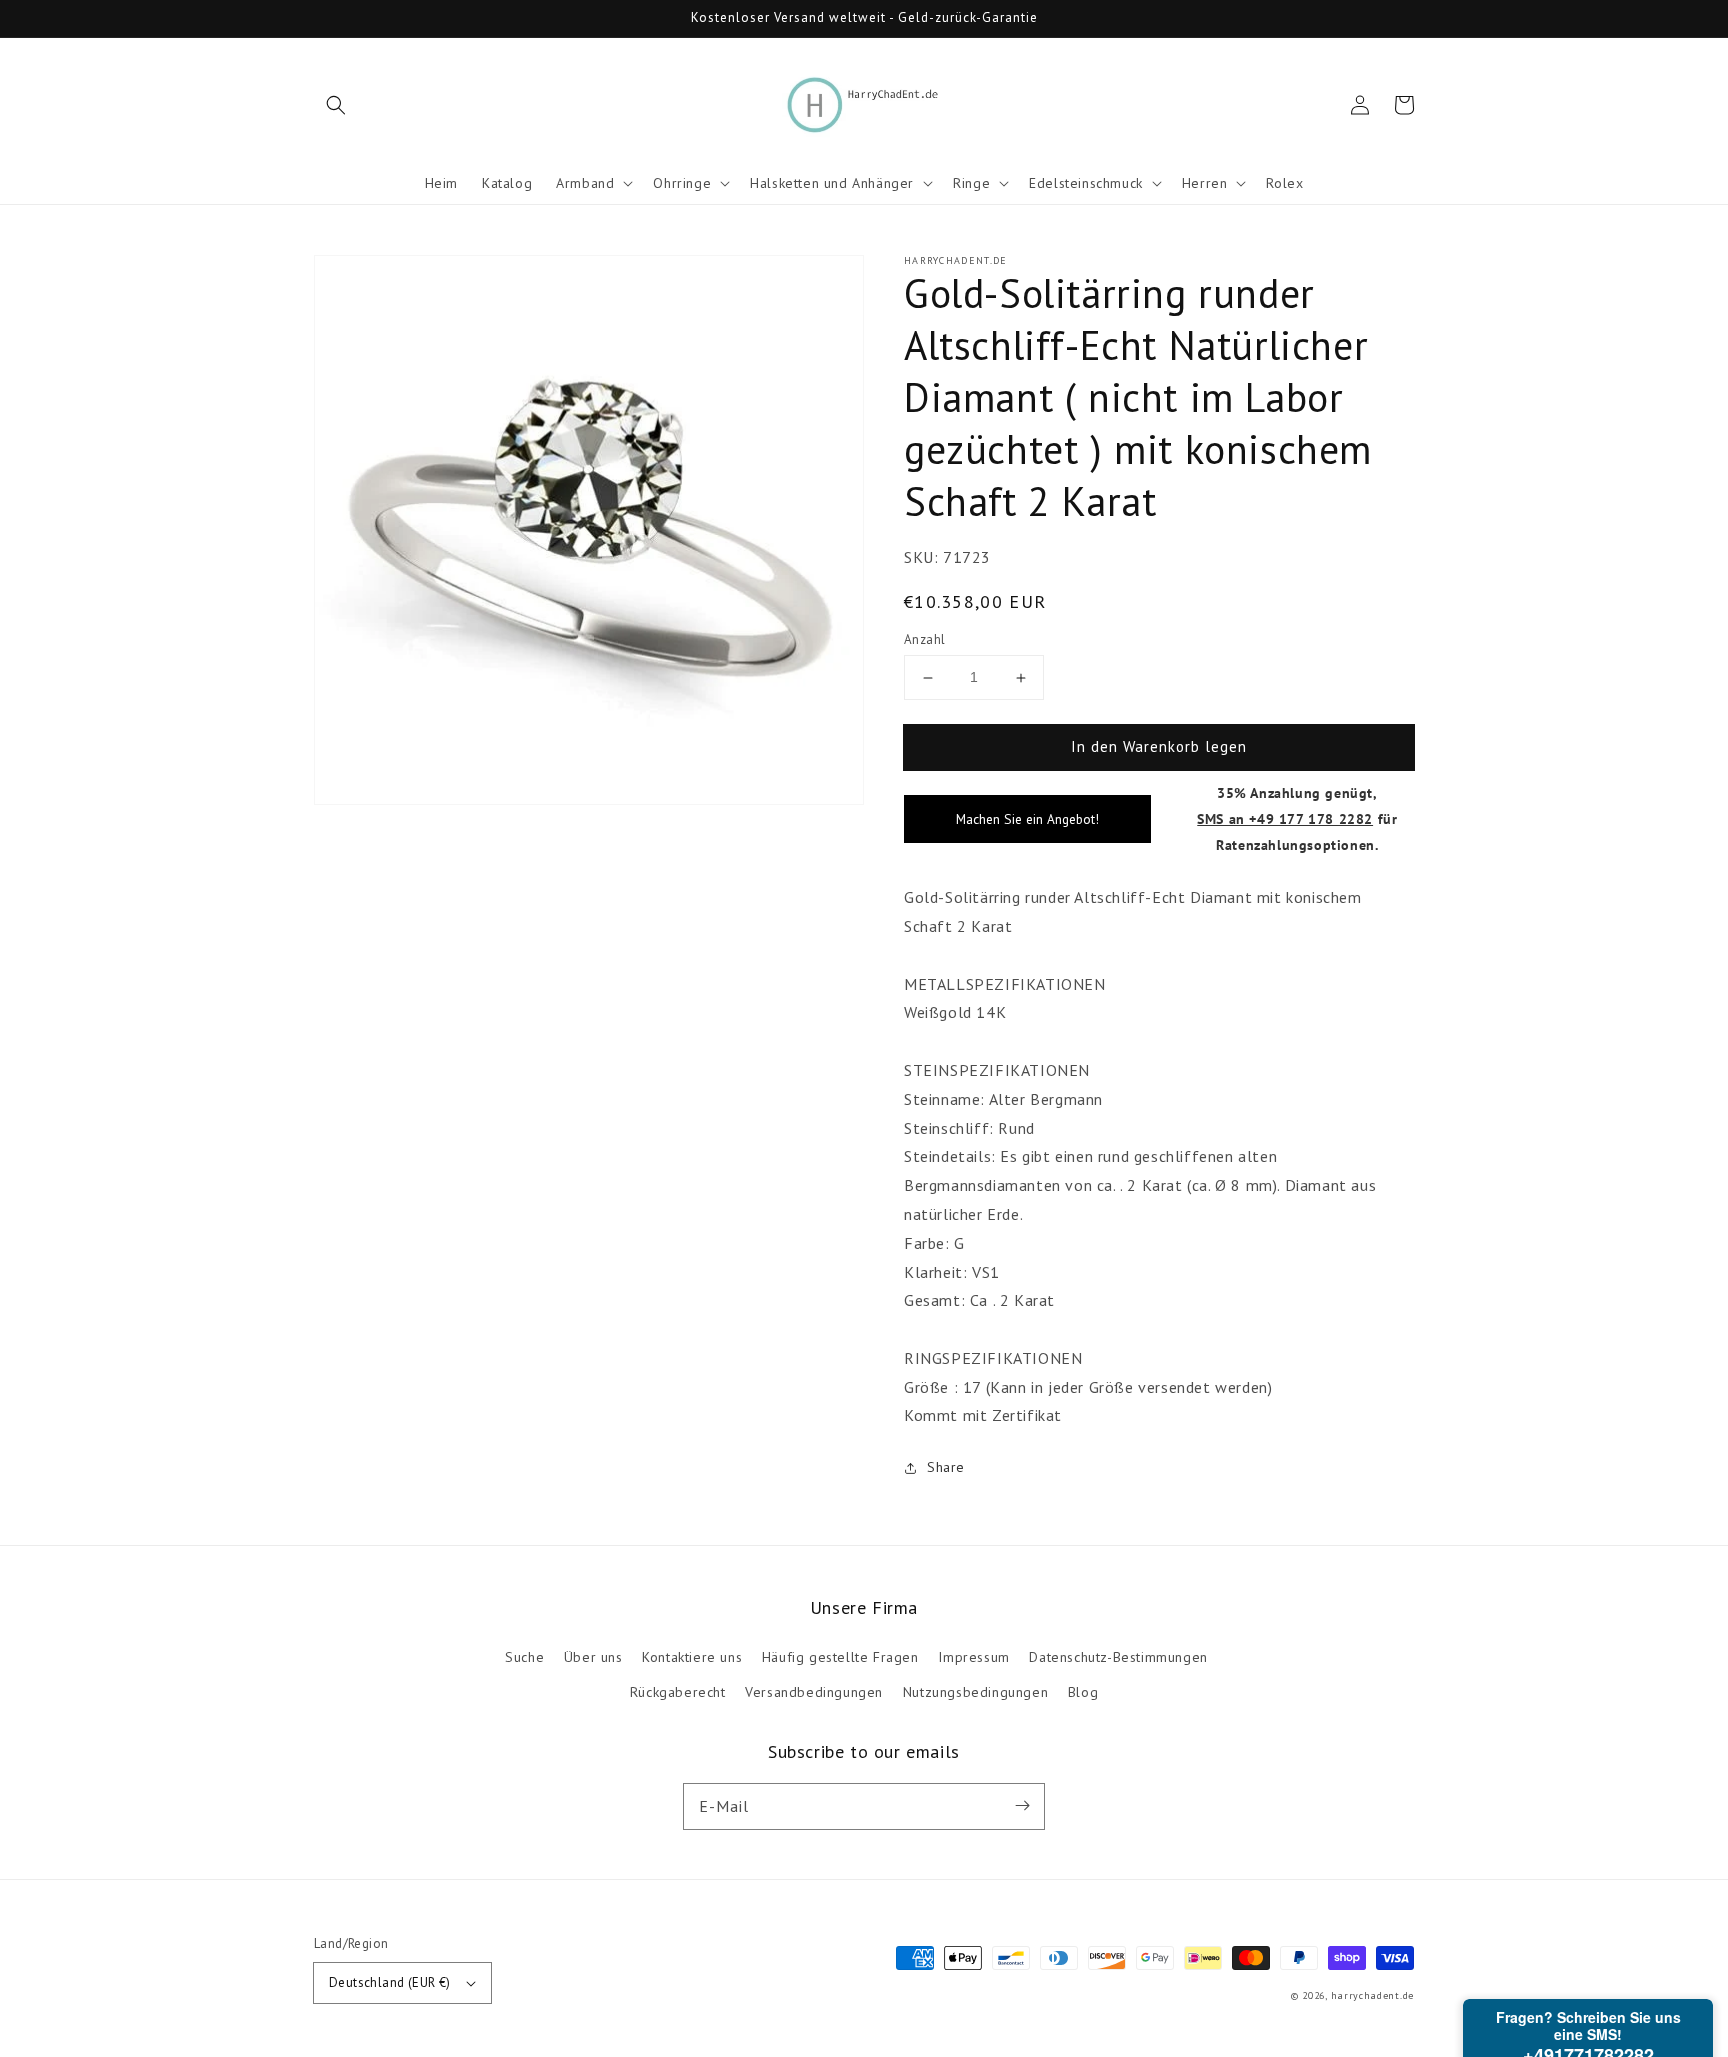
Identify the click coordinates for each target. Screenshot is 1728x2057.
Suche (524, 1657)
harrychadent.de (1373, 1995)
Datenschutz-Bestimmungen (1118, 1657)
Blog (1083, 1692)
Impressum (973, 1657)
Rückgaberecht (678, 1692)
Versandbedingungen (814, 1692)
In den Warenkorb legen (1159, 746)
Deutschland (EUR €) (390, 1982)
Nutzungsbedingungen (975, 1692)
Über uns (593, 1657)
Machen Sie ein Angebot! (1027, 819)
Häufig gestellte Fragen (840, 1657)
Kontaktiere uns (692, 1657)
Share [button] (946, 1467)
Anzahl (924, 639)
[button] (336, 105)
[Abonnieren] (1022, 1806)
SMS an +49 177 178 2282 (1285, 818)
